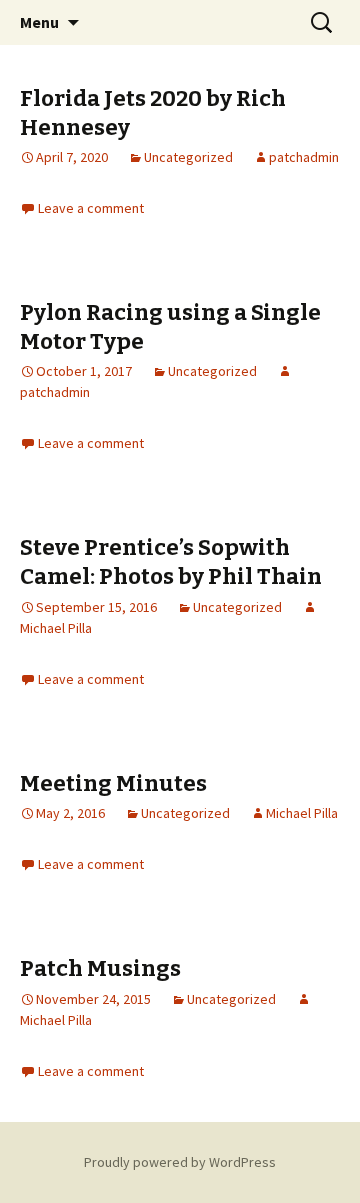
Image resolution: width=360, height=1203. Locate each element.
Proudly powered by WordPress (180, 1162)
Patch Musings (100, 968)
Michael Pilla (302, 813)
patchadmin (304, 157)
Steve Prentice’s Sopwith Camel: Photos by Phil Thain (171, 562)
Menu (39, 22)
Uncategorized (188, 157)
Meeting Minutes (113, 783)
